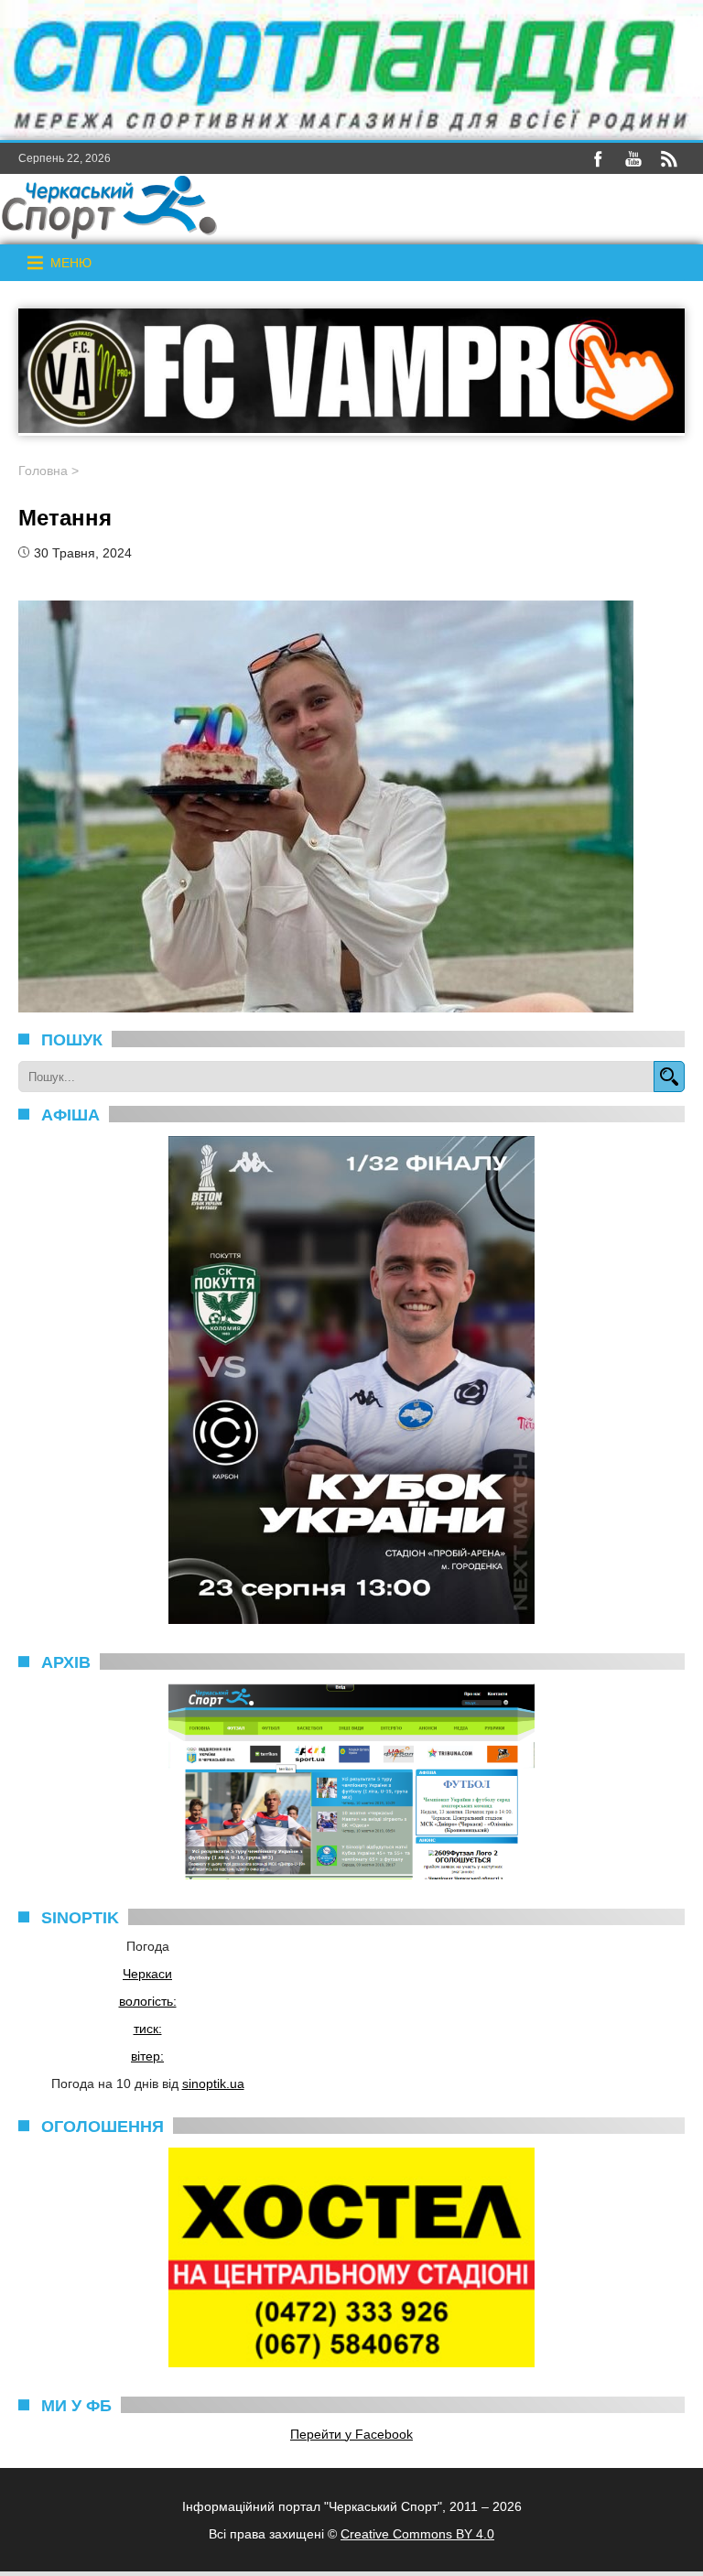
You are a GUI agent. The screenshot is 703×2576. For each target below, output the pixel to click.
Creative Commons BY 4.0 (417, 2534)
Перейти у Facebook (351, 2434)
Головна (43, 471)
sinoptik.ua (213, 2084)
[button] (71, 263)
